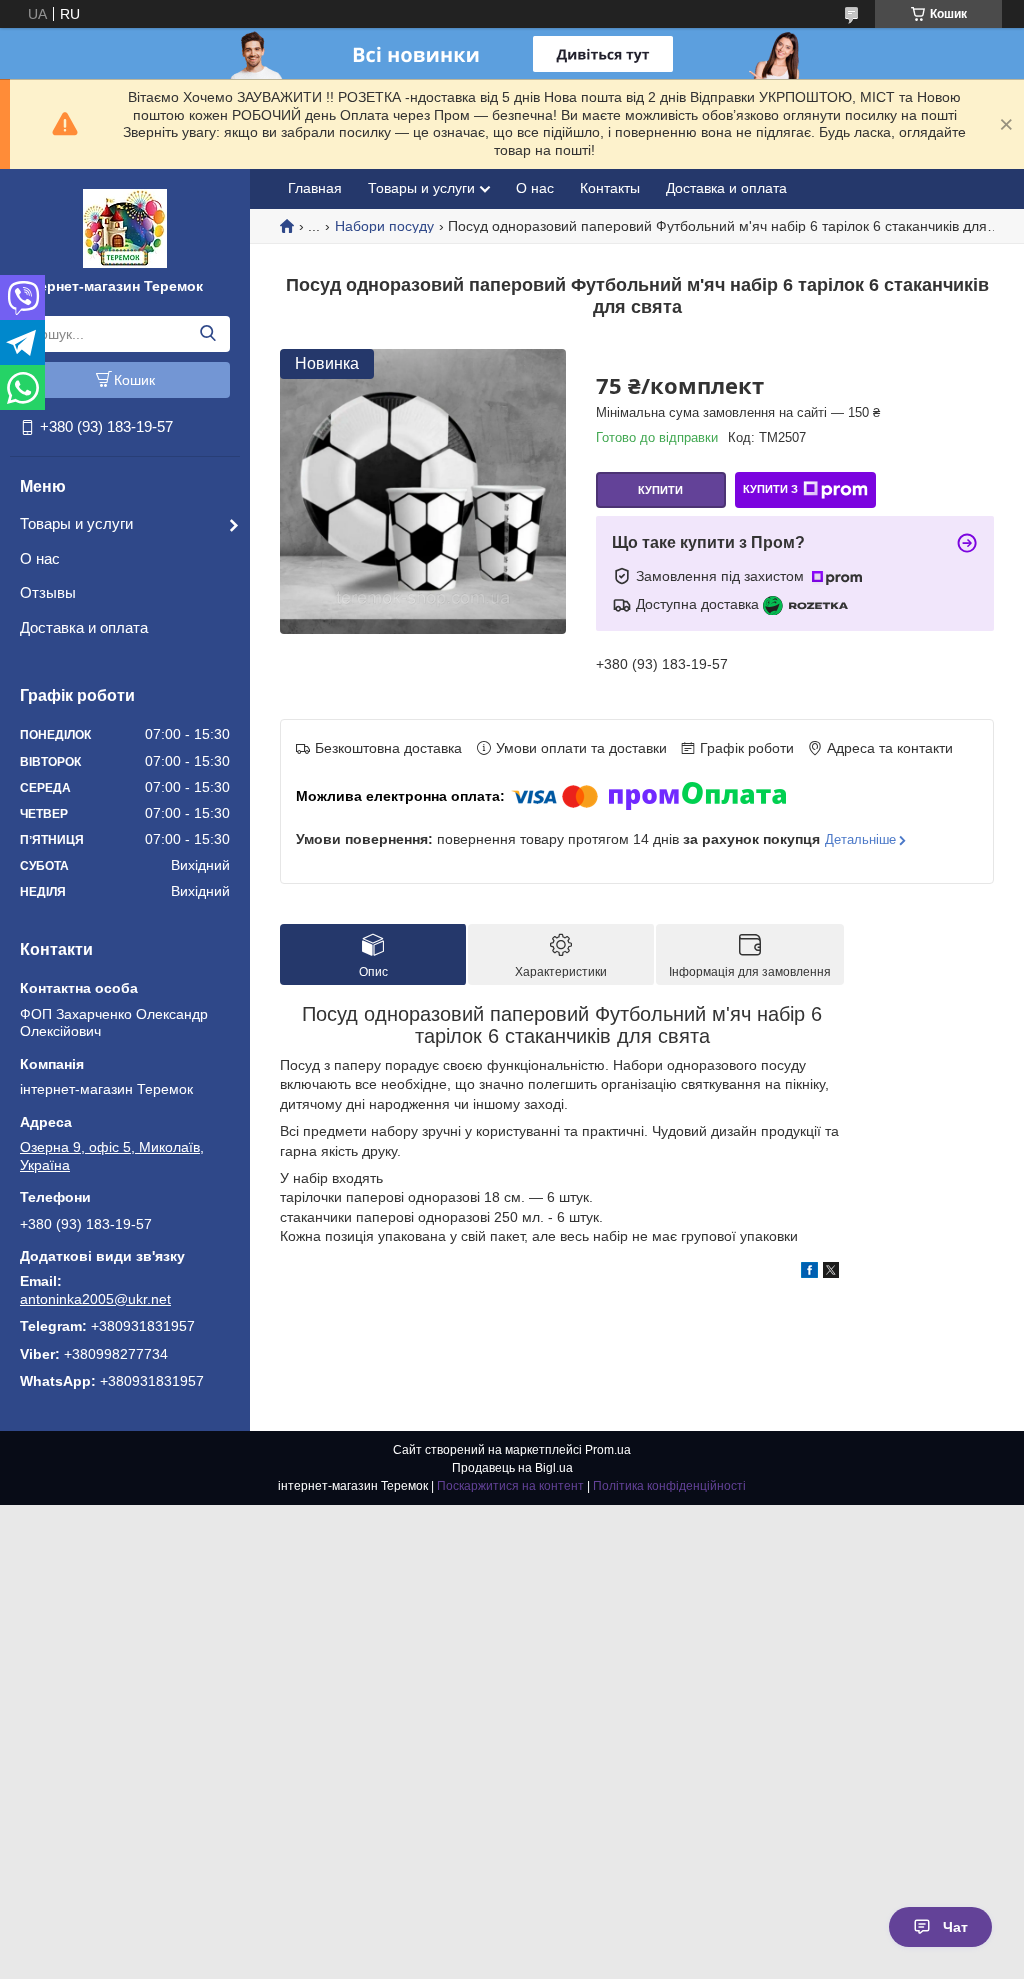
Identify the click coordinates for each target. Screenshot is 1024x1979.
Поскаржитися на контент (510, 1486)
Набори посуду (384, 226)
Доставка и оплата (84, 627)
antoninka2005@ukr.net (95, 1299)
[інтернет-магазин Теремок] (125, 227)
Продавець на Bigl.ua (512, 1468)
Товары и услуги (76, 523)
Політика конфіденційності (669, 1486)
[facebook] (809, 1273)
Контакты (610, 188)
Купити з (770, 489)
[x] (831, 1273)
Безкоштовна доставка (388, 748)
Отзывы (48, 592)
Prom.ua (608, 1450)
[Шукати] (207, 334)
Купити (660, 490)
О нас (40, 558)
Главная (315, 188)
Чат (955, 1927)
